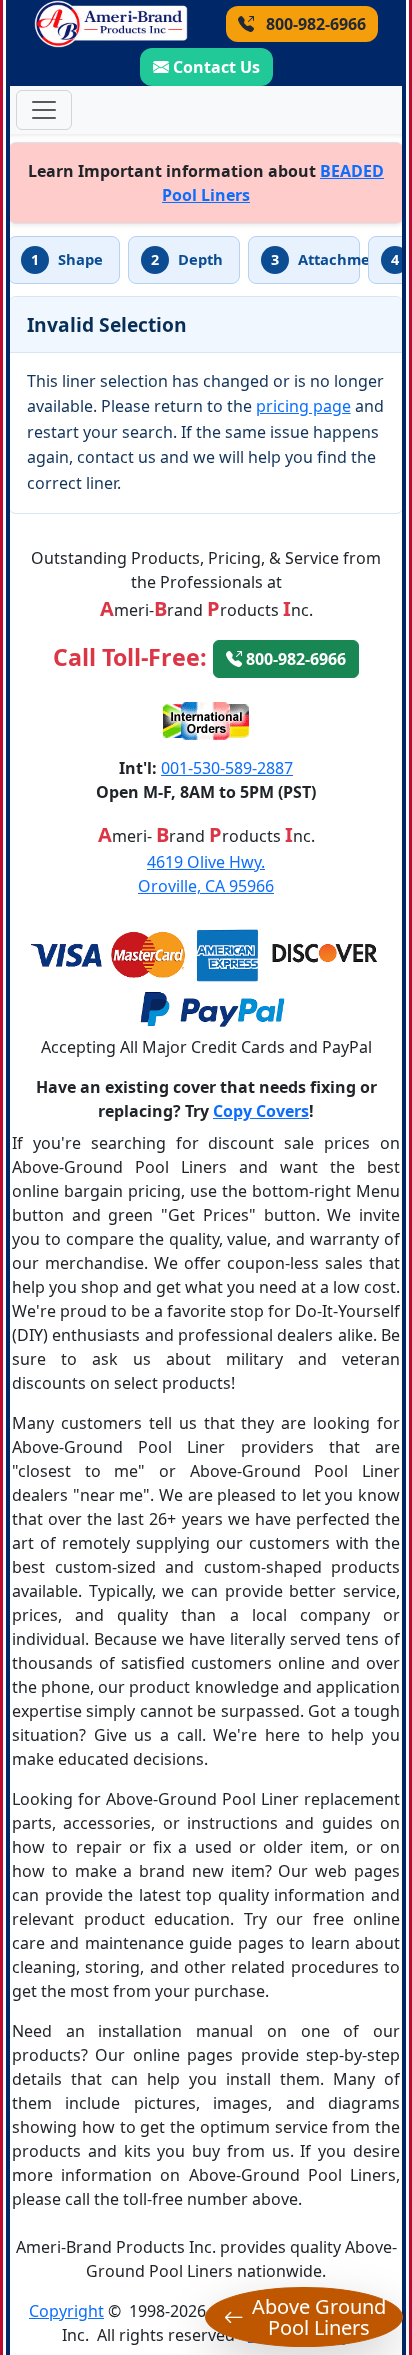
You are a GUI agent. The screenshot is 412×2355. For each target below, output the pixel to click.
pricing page (303, 406)
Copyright (66, 2311)
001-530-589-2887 (227, 768)
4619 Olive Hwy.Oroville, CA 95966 (206, 874)
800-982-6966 (314, 24)
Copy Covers (261, 1111)
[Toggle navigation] (44, 110)
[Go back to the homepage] (111, 24)
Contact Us (216, 67)
